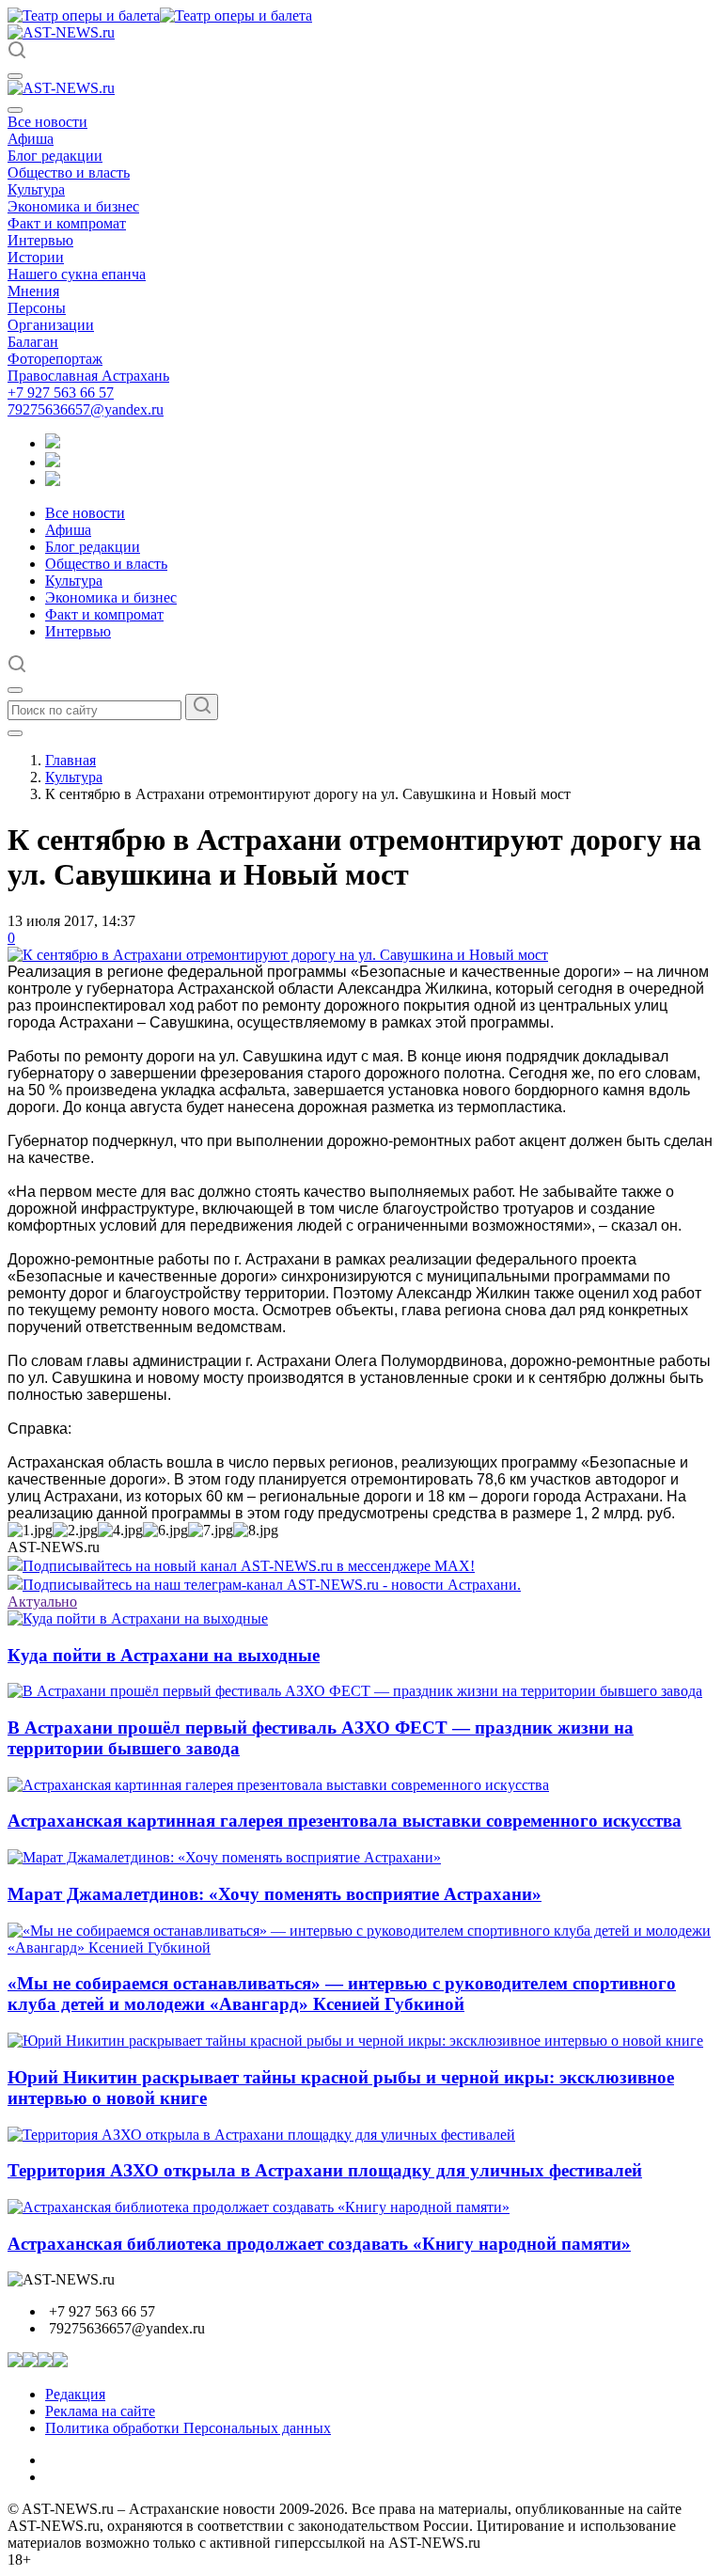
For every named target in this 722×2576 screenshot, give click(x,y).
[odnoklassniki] (53, 462)
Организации (51, 325)
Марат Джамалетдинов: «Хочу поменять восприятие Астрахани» (275, 1894)
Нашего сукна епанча (77, 274)
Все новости (47, 122)
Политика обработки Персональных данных (188, 2428)
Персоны (37, 308)
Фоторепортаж (55, 359)
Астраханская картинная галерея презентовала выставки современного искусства (345, 1821)
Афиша (31, 139)
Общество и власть (69, 173)
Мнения (33, 291)
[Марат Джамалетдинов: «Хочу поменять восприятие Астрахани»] (224, 1857)
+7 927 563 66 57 (61, 393)
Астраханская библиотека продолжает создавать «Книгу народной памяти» (319, 2244)
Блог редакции (55, 156)
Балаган (33, 342)
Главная (71, 760)
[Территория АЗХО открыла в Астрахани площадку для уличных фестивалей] (261, 2135)
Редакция (75, 2394)
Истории (36, 257)
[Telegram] (53, 443)
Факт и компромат (67, 223)
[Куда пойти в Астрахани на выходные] (138, 1618)
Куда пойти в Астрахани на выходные (164, 1655)
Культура (36, 189)
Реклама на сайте (100, 2411)
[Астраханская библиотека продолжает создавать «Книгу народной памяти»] (259, 2207)
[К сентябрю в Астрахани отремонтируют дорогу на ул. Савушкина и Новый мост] (278, 955)
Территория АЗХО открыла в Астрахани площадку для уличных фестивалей (325, 2170)
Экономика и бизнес (73, 206)
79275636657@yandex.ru (86, 409)
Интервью (40, 240)
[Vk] (53, 481)
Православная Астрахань (88, 376)
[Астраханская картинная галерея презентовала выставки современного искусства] (278, 1785)
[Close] (15, 110)
